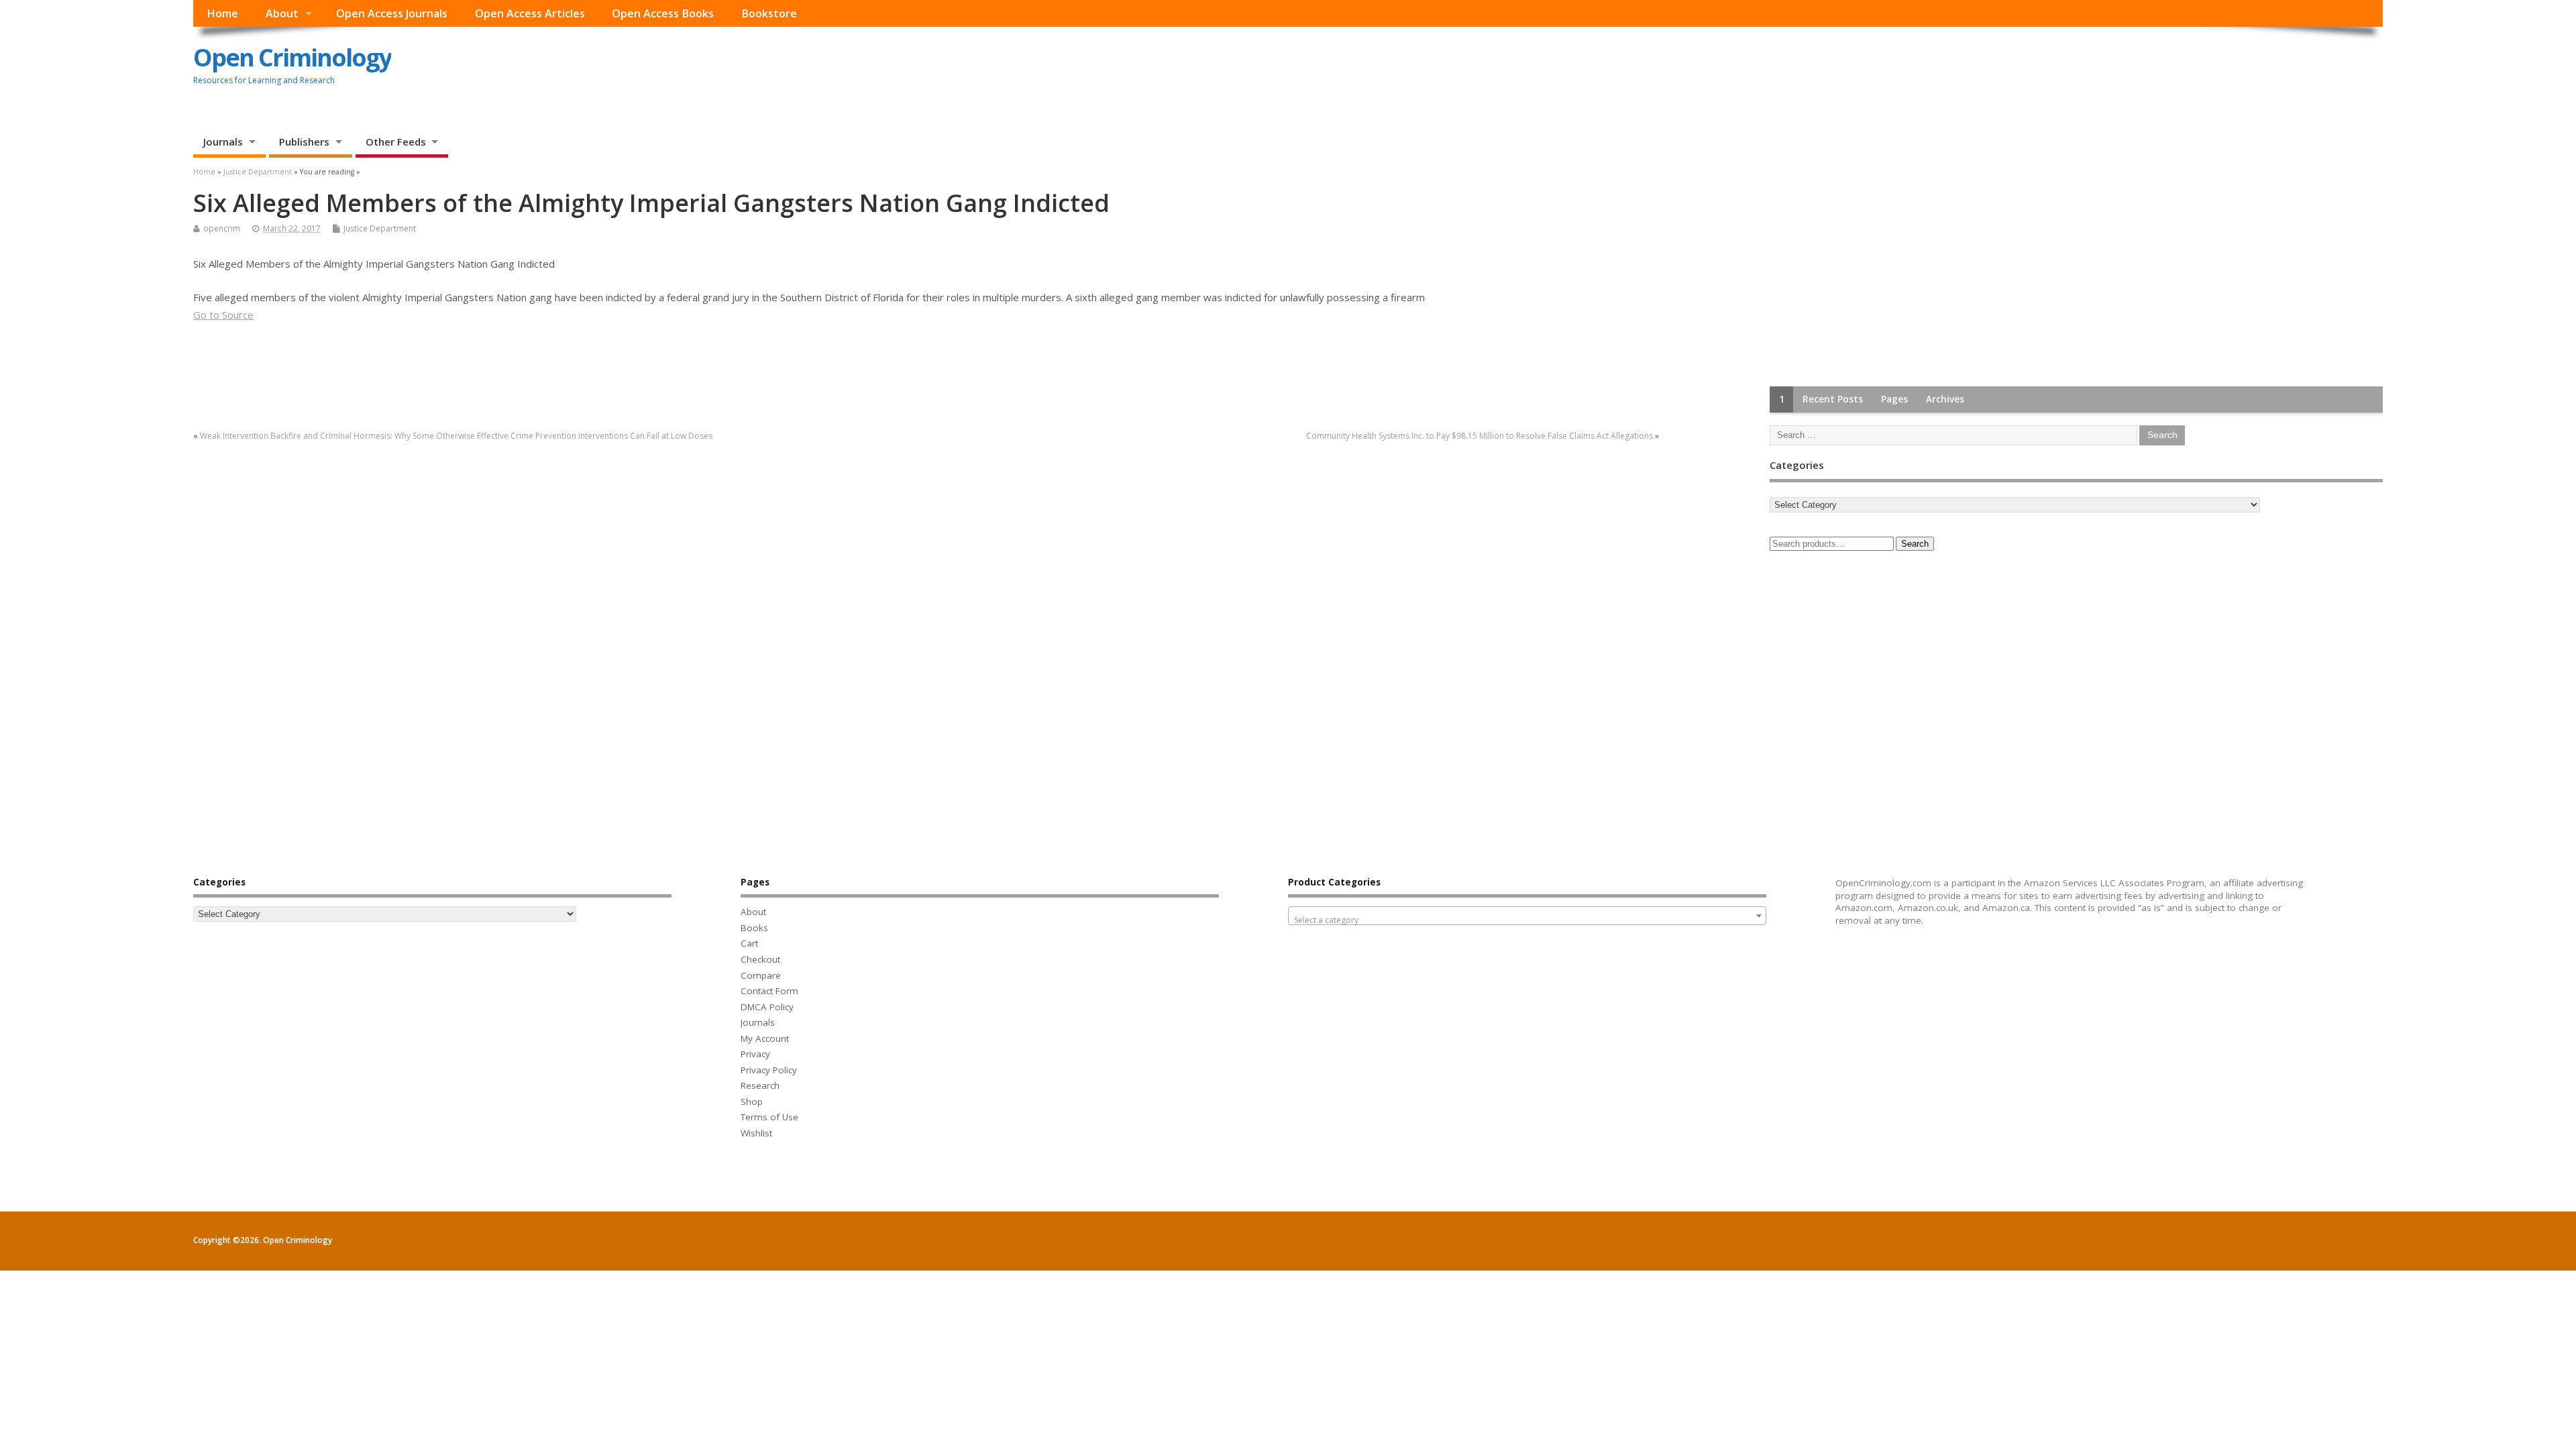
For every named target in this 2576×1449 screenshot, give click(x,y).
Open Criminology (292, 57)
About (282, 13)
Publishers (304, 142)
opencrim (222, 228)
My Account (765, 1038)
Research (760, 1085)
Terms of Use (769, 1117)
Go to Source (223, 315)
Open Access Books (663, 13)
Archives (1945, 399)
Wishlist (756, 1133)
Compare (761, 975)
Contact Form (769, 991)
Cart (749, 943)
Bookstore (769, 13)
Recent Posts (1833, 399)
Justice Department (380, 228)
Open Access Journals (392, 13)
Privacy (755, 1054)
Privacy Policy (769, 1070)
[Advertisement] (1870, 274)
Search (1915, 544)
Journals (223, 142)
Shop (752, 1102)
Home (222, 13)
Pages (1894, 399)
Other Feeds (396, 142)
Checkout (760, 959)
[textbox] (1527, 920)
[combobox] (1527, 916)
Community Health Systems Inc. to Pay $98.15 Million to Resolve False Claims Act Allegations (1480, 436)
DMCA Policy (767, 1007)
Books (754, 928)
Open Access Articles (530, 13)
